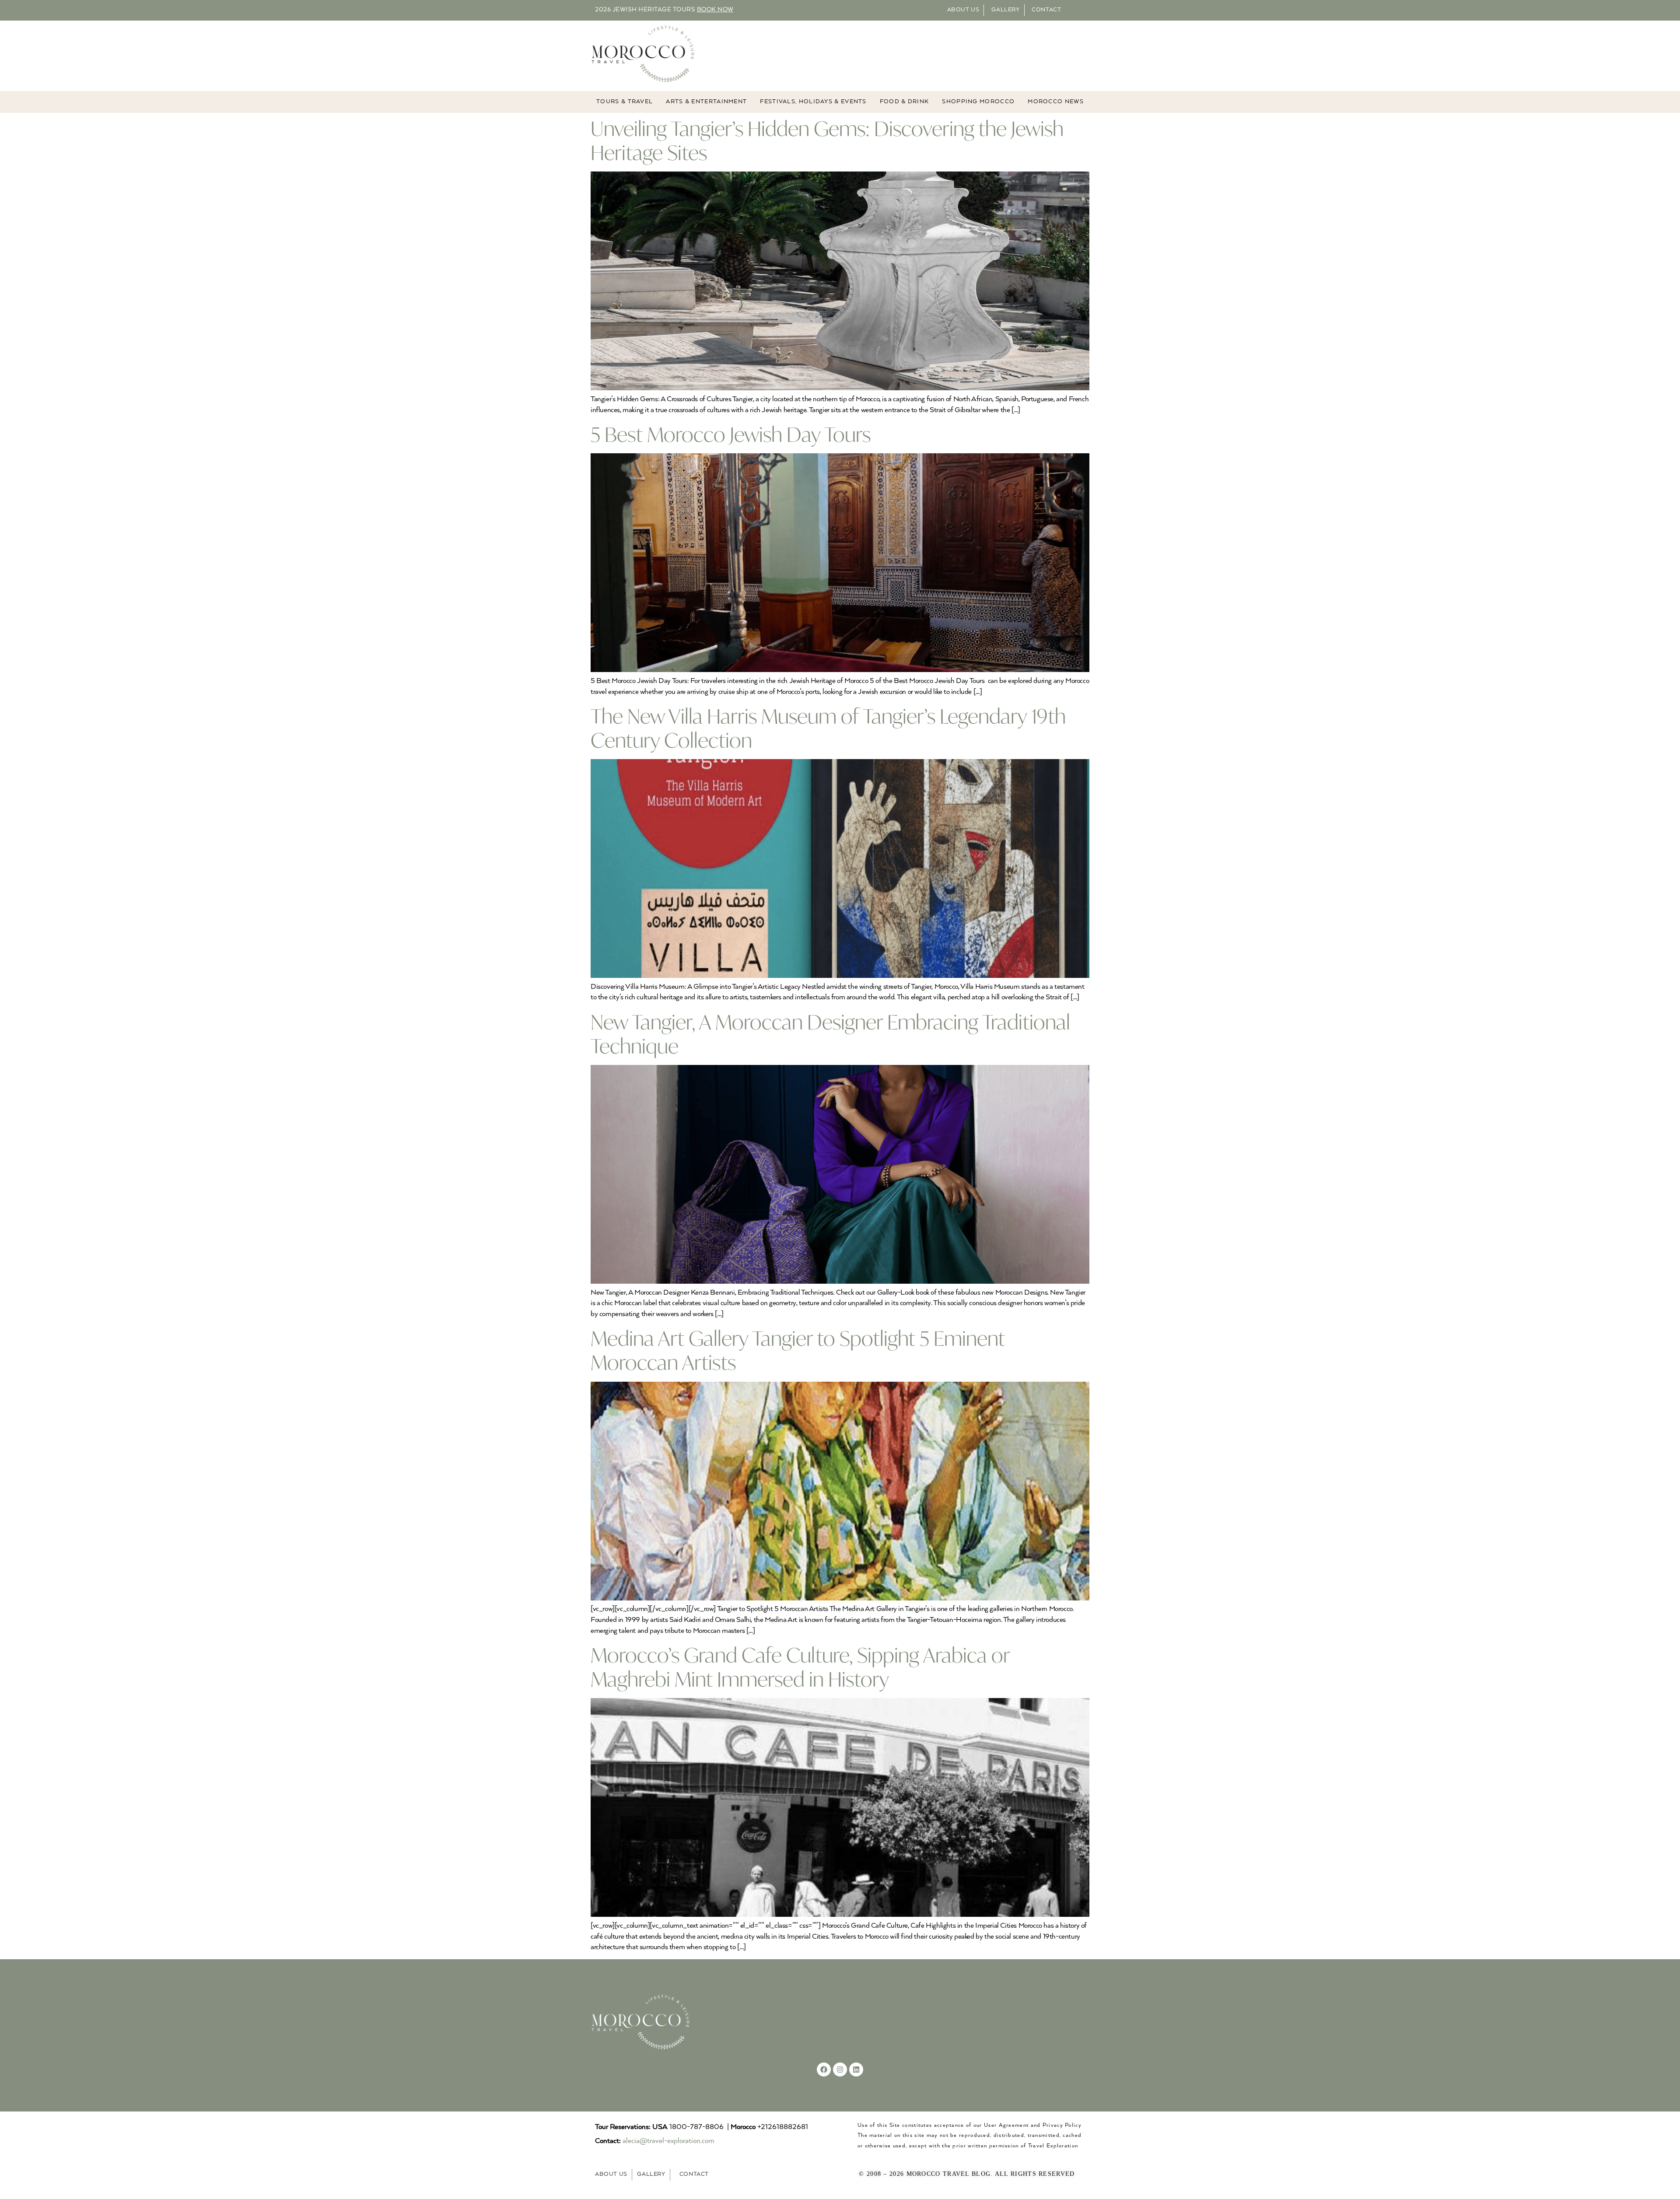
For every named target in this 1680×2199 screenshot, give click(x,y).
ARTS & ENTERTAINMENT (706, 102)
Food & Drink (905, 102)
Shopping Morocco (978, 102)
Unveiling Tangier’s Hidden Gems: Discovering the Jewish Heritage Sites (827, 140)
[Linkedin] (856, 2069)
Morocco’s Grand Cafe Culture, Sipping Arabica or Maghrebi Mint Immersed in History (800, 1667)
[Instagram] (840, 2069)
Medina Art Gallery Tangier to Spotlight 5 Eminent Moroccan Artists (798, 1350)
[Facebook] (824, 2069)
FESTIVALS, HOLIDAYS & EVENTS (813, 102)
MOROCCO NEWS (1056, 102)
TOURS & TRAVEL (625, 102)
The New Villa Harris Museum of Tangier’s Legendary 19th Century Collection (828, 728)
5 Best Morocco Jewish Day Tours (731, 434)
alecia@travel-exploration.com (668, 2141)
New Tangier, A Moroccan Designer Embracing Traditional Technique (830, 1034)
